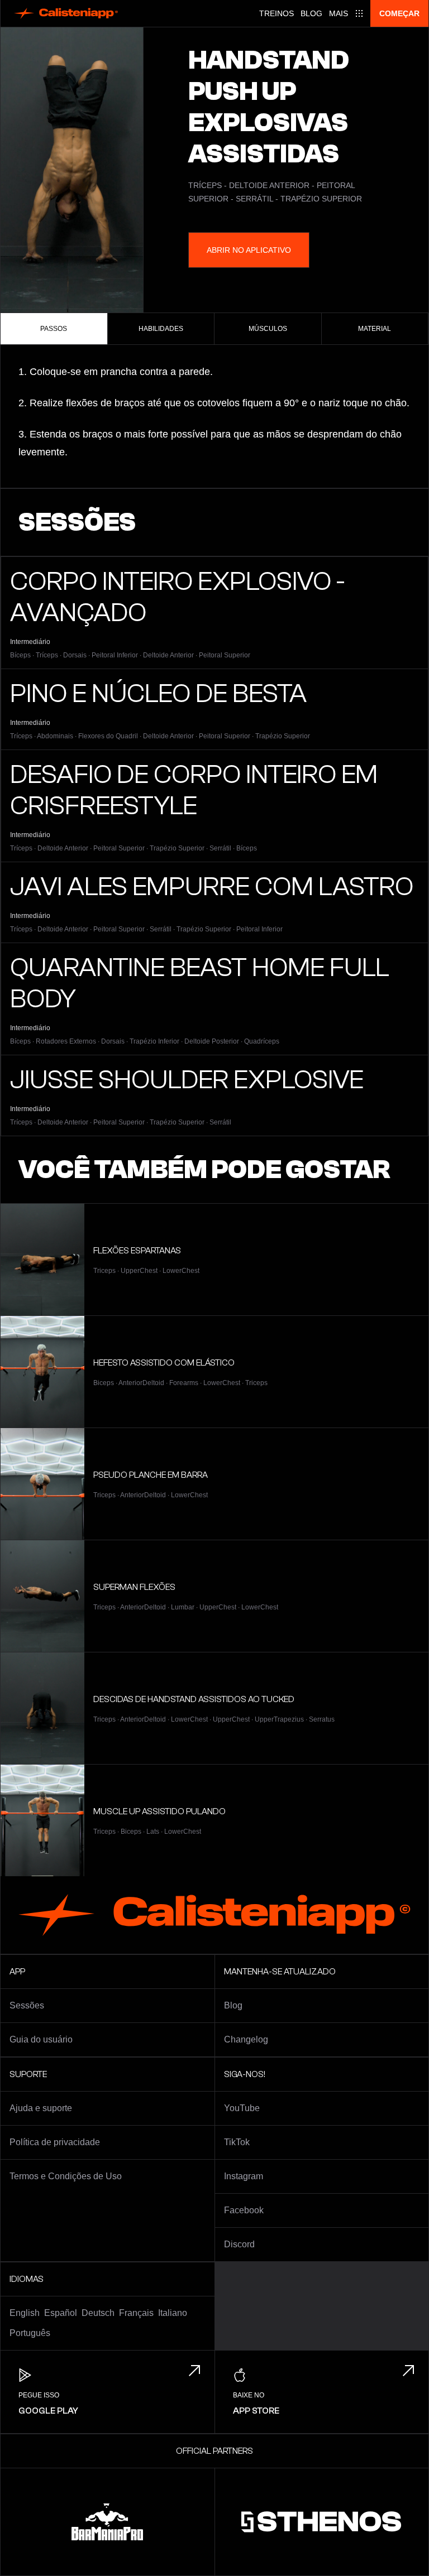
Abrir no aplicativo (249, 250)
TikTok (237, 2142)
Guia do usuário (41, 2039)
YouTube (242, 2108)
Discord (239, 2244)
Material (375, 329)
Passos (54, 329)
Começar (399, 13)
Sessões (27, 2005)
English (25, 2313)
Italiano (173, 2313)
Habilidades (161, 329)
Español (61, 2313)
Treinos (277, 13)
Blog (311, 13)
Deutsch (98, 2313)
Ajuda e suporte (41, 2108)
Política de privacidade (55, 2142)
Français (136, 2313)
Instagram (244, 2176)
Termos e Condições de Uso (66, 2176)
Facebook (244, 2210)
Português (30, 2333)
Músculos (268, 329)
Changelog (246, 2039)
